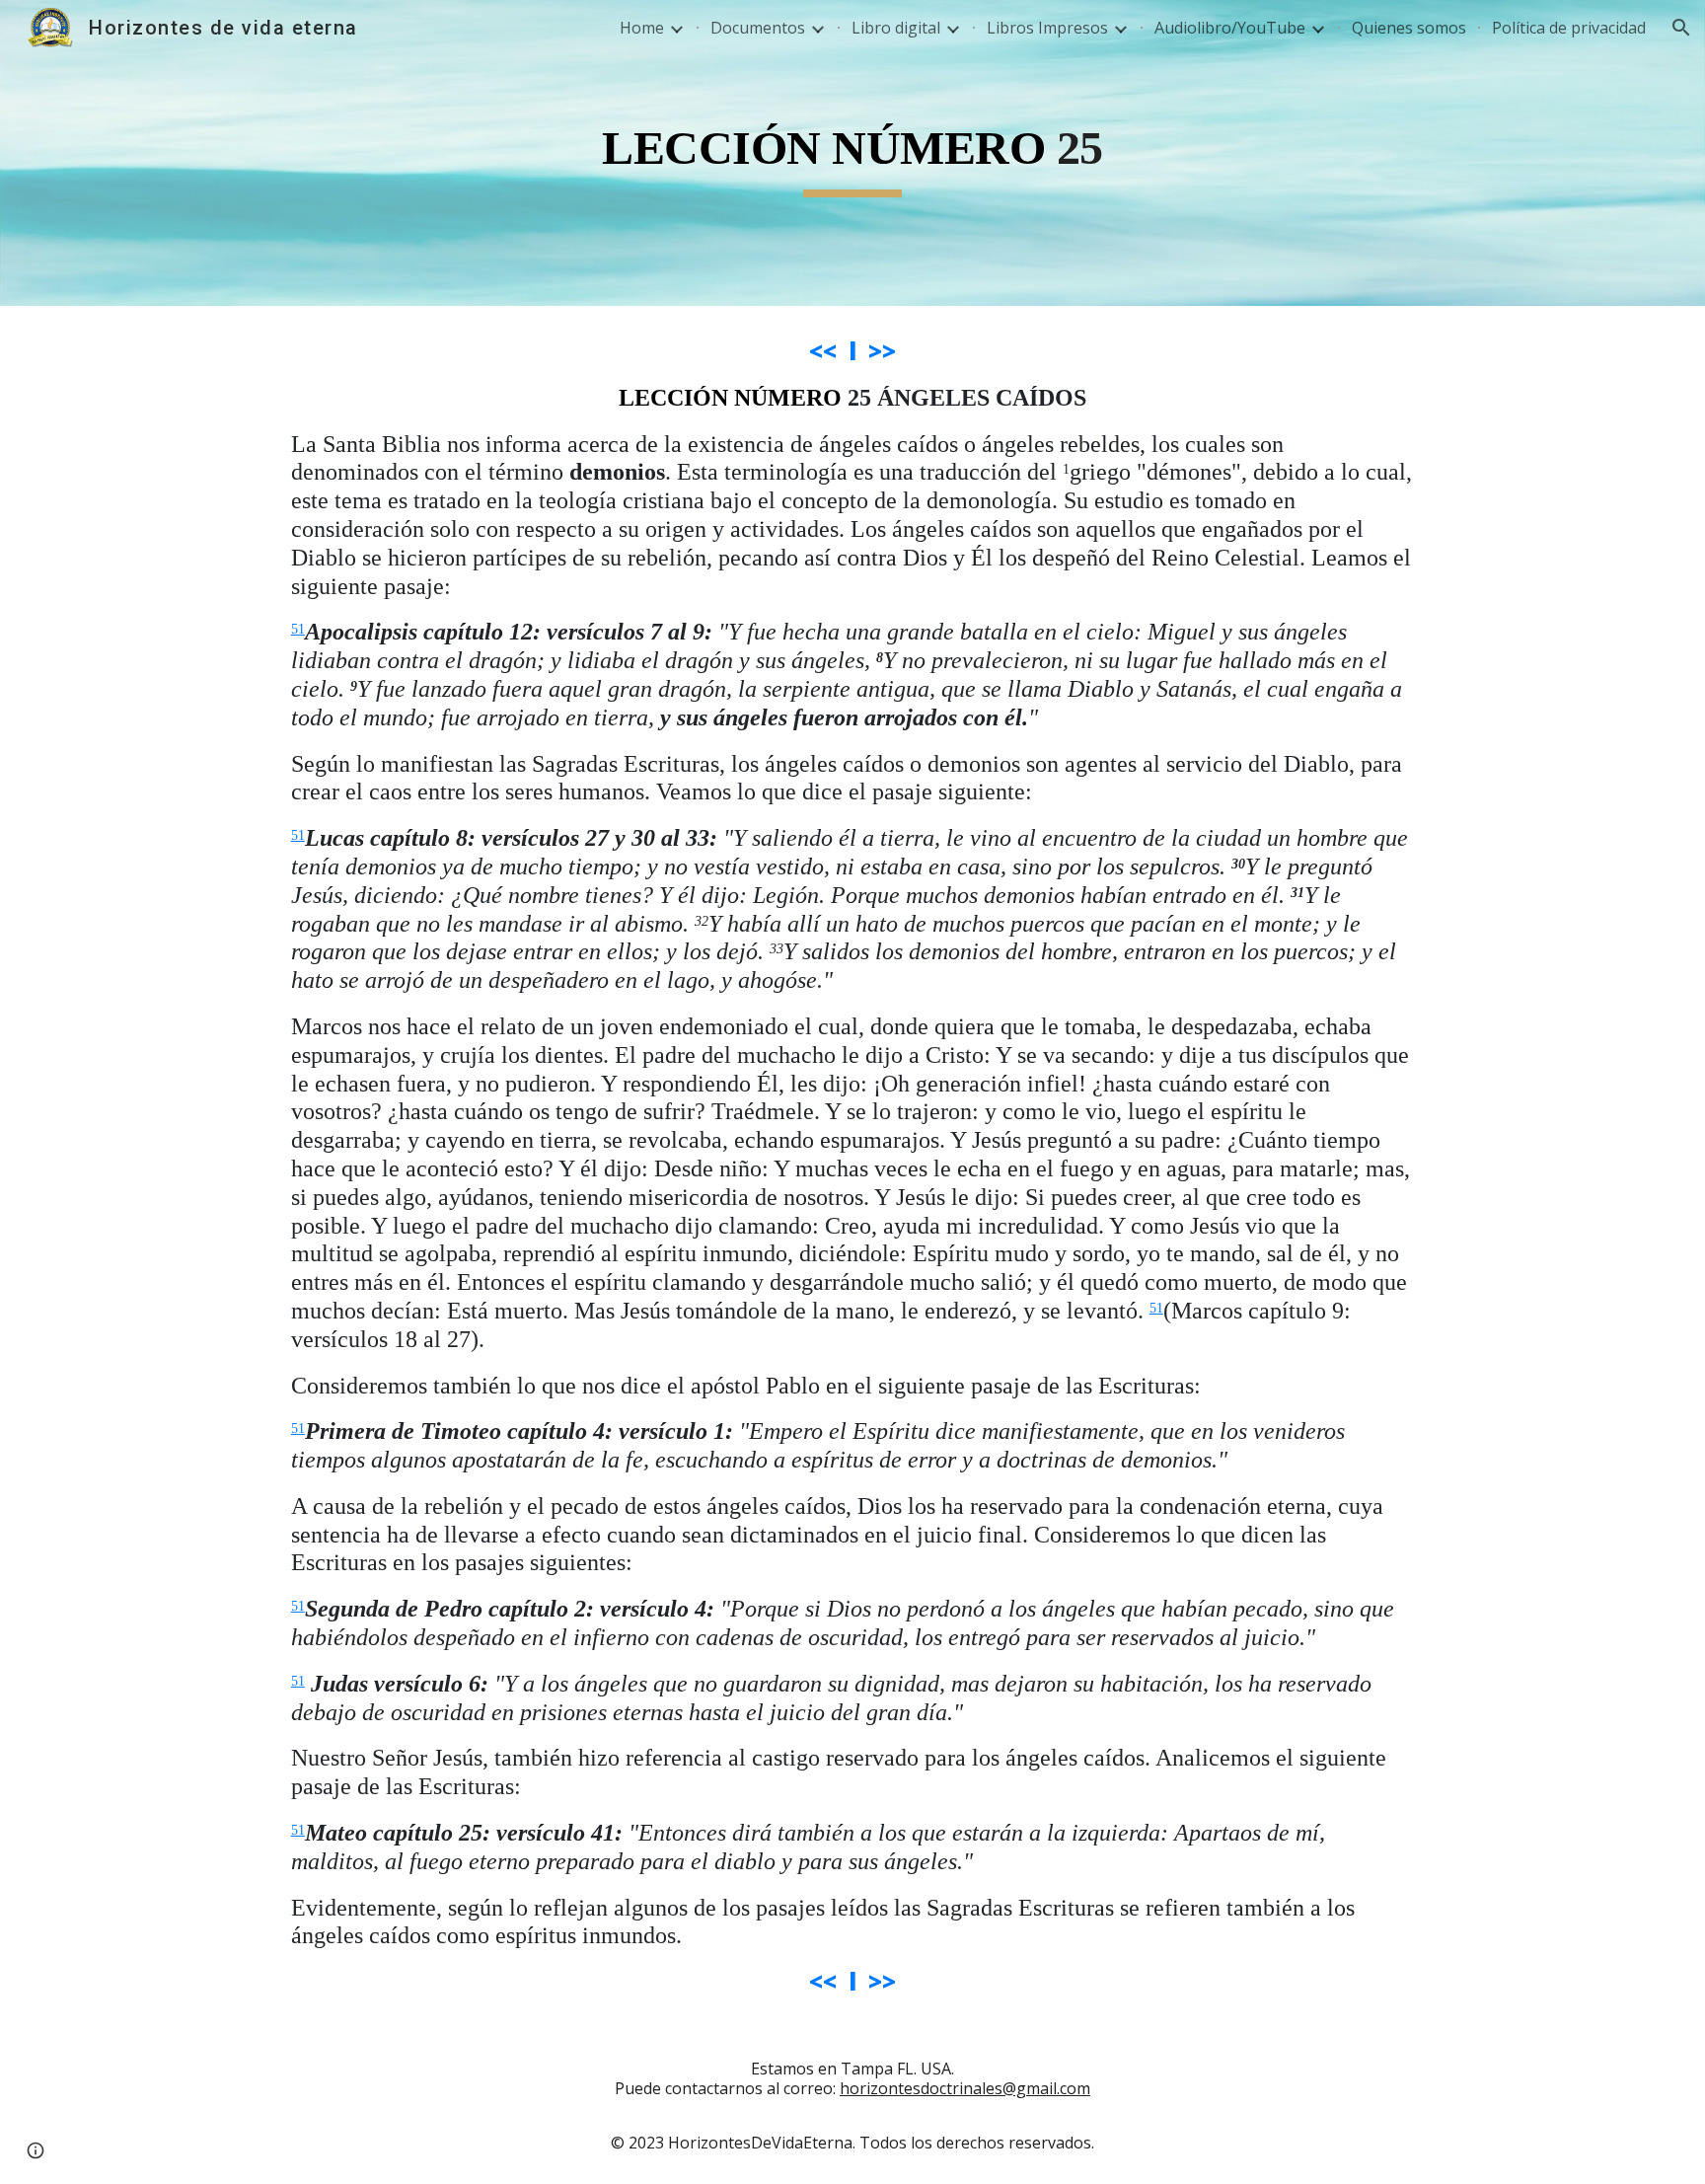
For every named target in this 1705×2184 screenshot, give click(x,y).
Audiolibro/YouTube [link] (1230, 28)
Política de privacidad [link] (1569, 28)
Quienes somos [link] (1409, 28)
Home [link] (642, 28)
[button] (1681, 28)
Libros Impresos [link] (1047, 28)
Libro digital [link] (896, 28)
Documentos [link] (758, 28)
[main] (852, 153)
